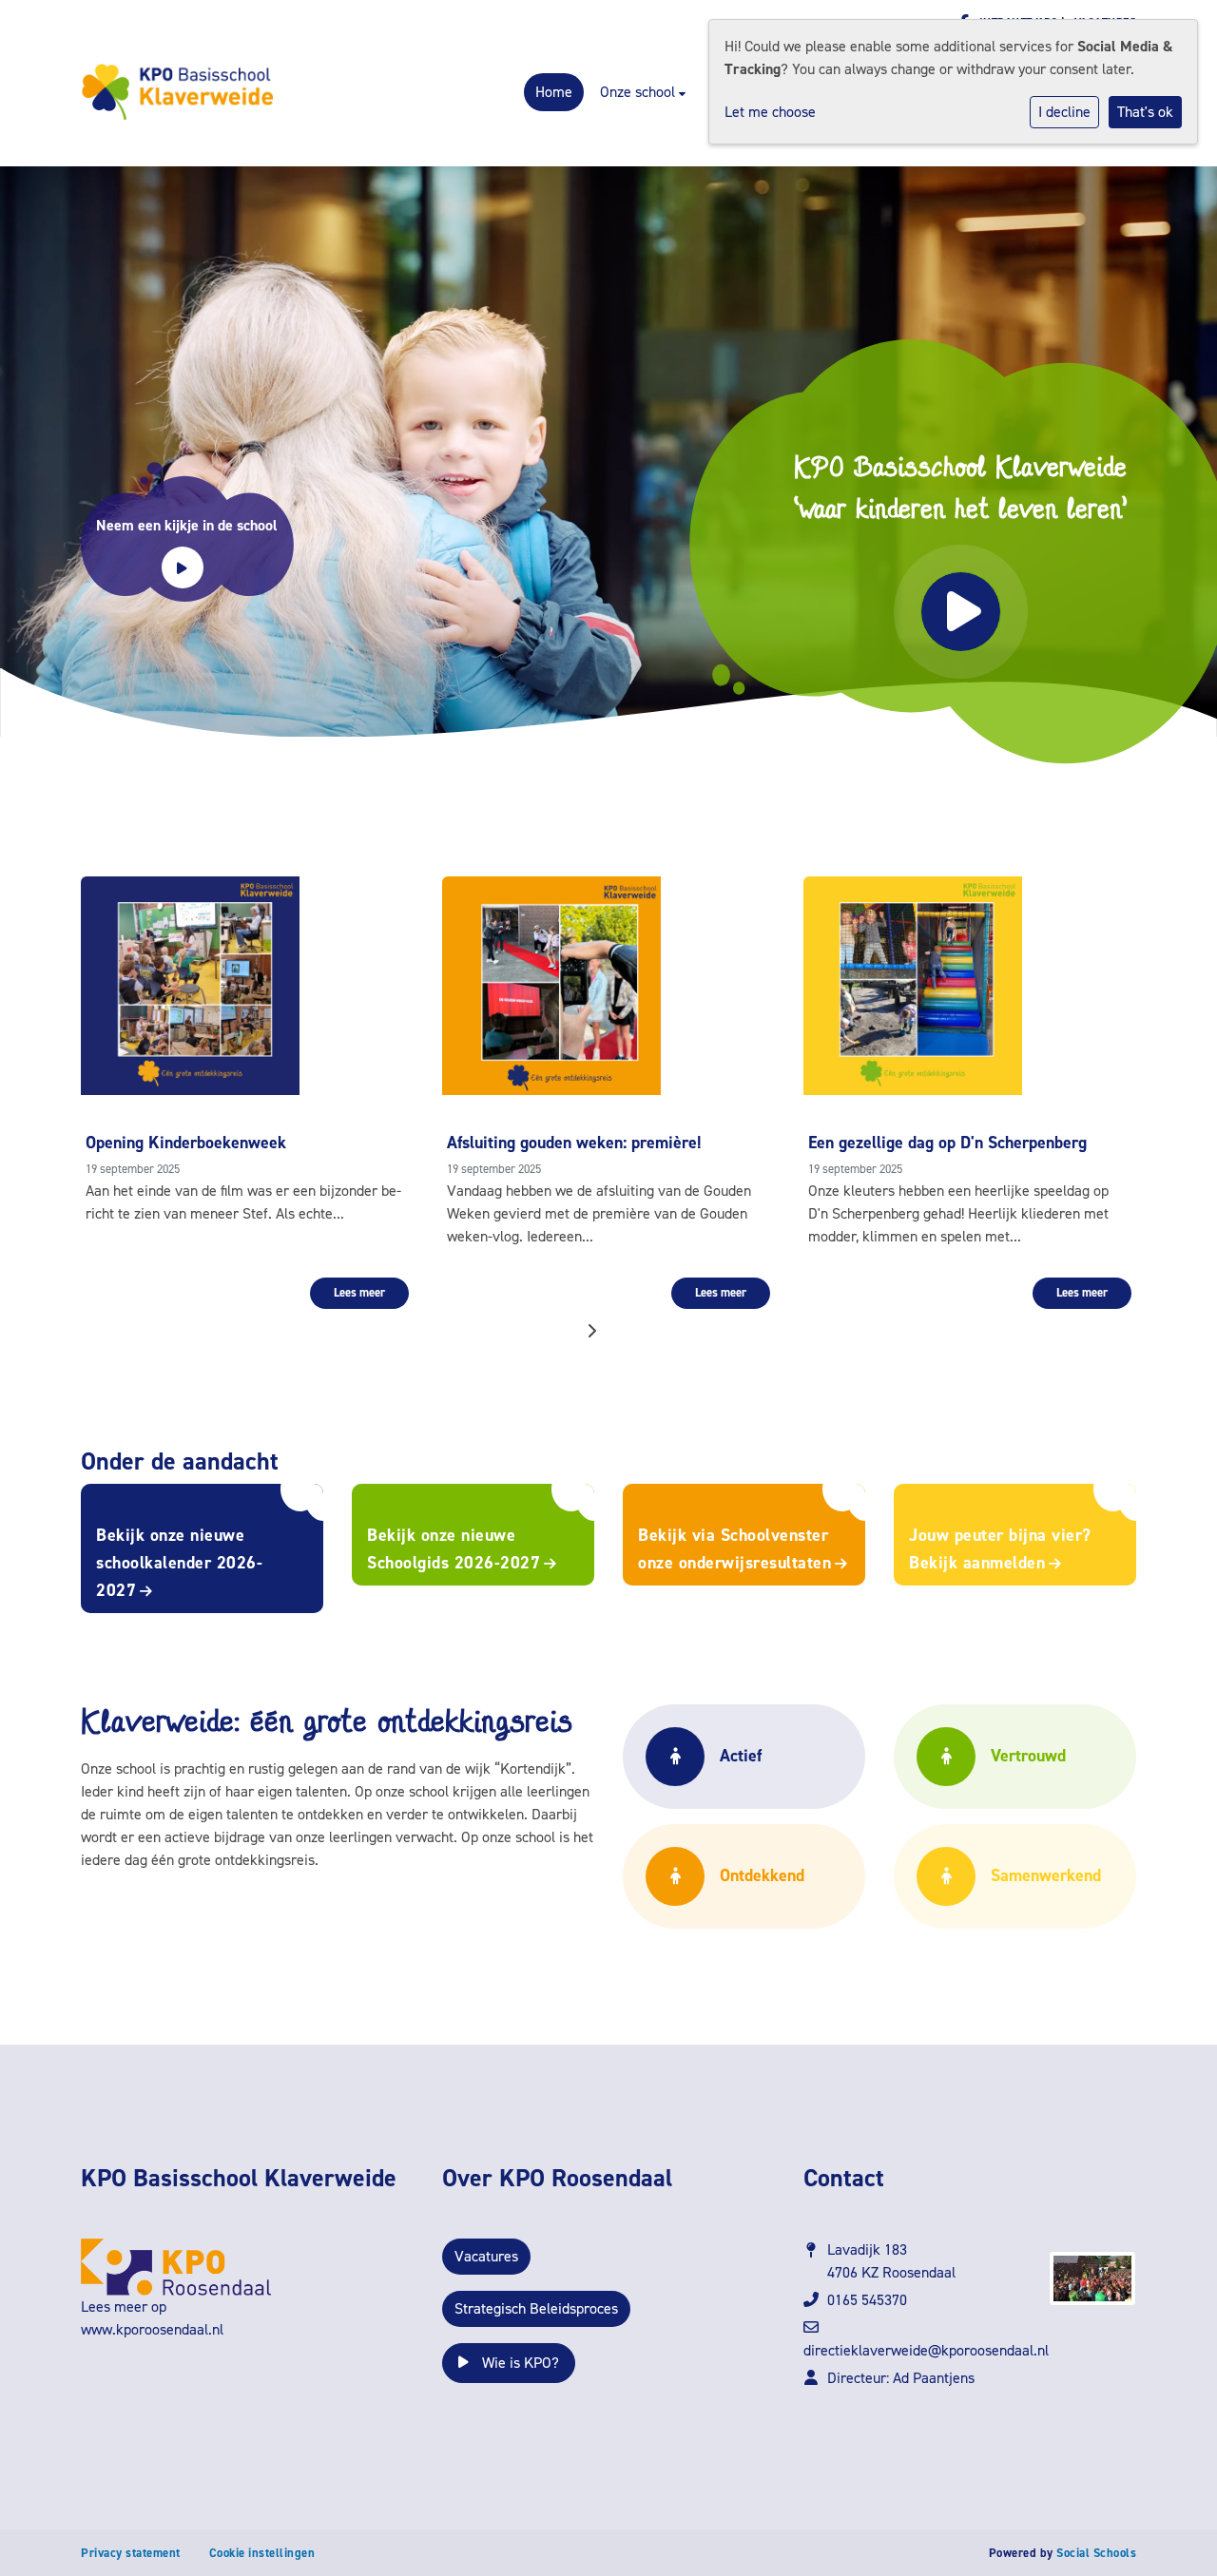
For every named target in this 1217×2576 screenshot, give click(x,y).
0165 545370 (867, 2300)
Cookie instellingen (262, 2553)
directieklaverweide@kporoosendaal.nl (926, 2350)
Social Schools (1096, 2553)
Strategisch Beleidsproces (536, 2308)
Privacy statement (131, 2553)
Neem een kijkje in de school (187, 525)
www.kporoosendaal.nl (152, 2329)
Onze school (639, 92)
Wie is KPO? (519, 2363)
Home (554, 92)
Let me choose (770, 112)
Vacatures (486, 2256)
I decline (1064, 112)
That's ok (1145, 112)
